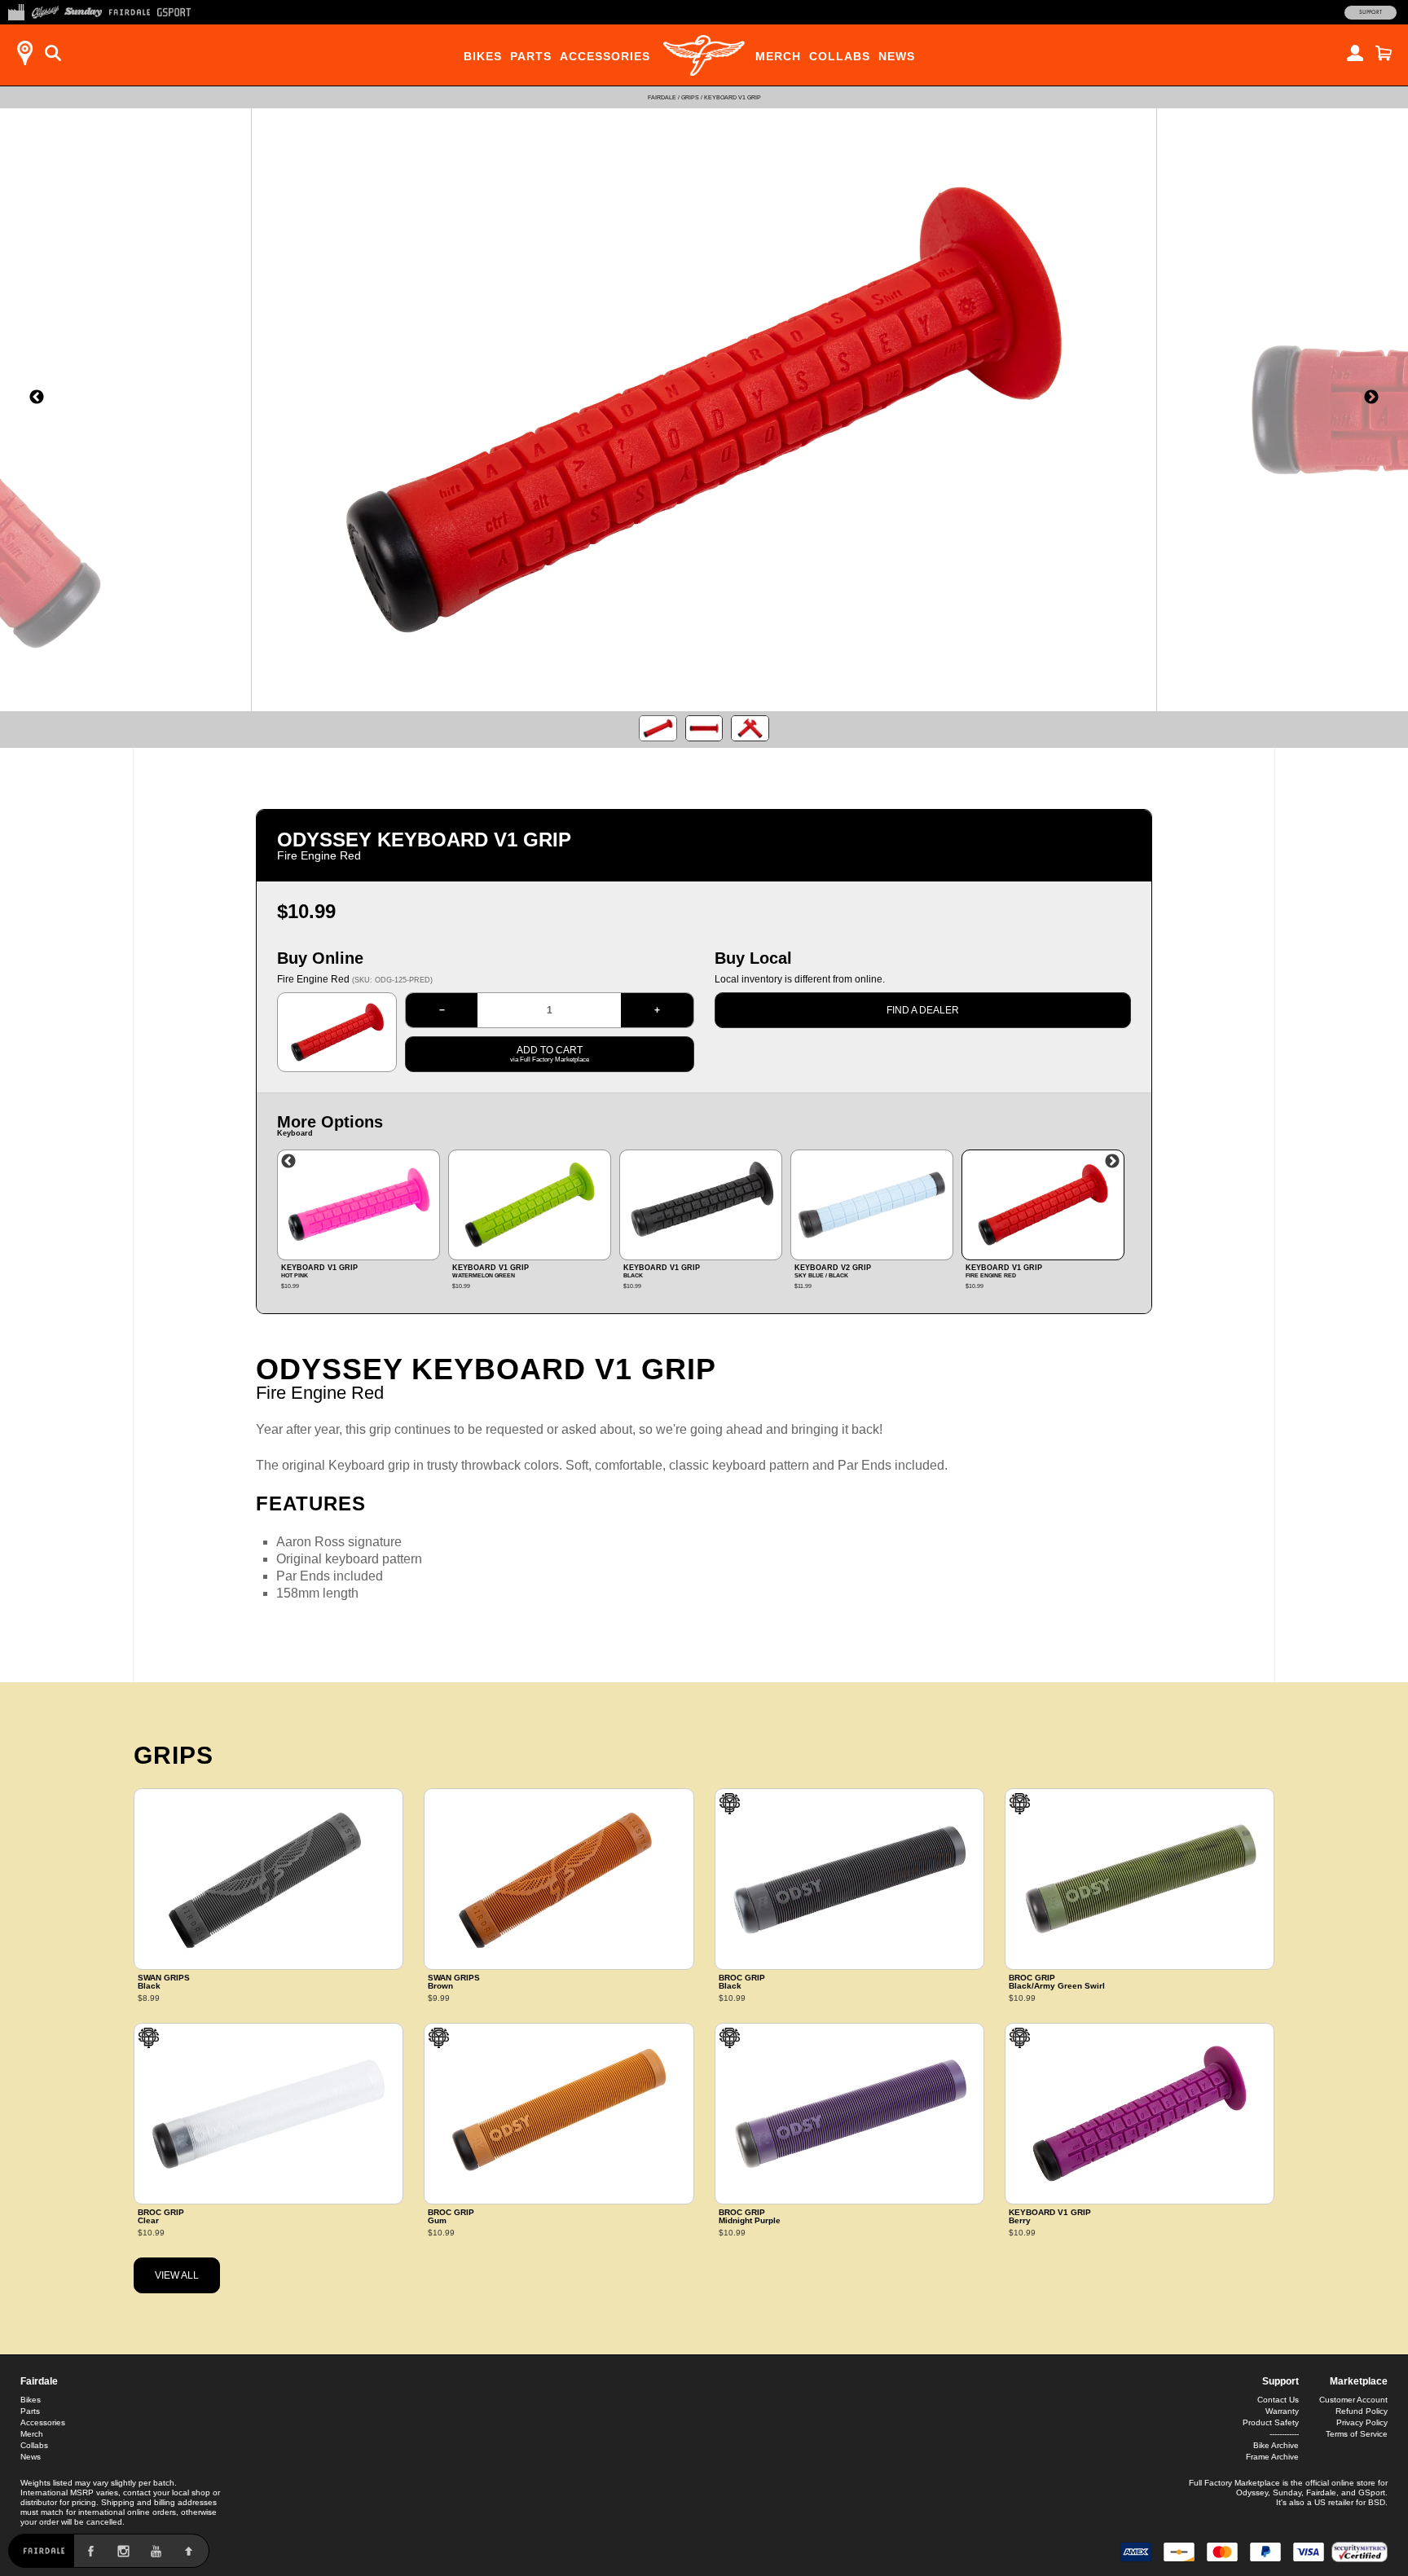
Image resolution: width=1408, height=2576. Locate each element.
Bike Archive (1276, 2445)
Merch (778, 56)
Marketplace (1359, 2381)
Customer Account (1353, 2400)
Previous (288, 1162)
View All (177, 2275)
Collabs (840, 56)
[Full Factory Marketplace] (16, 11)
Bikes (483, 56)
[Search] (53, 53)
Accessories (605, 56)
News (897, 56)
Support (1371, 12)
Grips (690, 97)
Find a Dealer (923, 1010)
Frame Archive (1272, 2457)
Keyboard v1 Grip (733, 97)
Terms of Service (1357, 2434)
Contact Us (1278, 2400)
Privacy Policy (1362, 2422)
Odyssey (1252, 2492)
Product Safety (1271, 2422)
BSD (1377, 2502)
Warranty (1282, 2411)
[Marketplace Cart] (1384, 53)
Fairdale (662, 97)
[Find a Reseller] (24, 53)
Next (1112, 1162)
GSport (1372, 2492)
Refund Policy (1362, 2411)
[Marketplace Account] (1355, 53)
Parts (531, 56)
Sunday (1287, 2492)
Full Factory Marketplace (1234, 2483)
